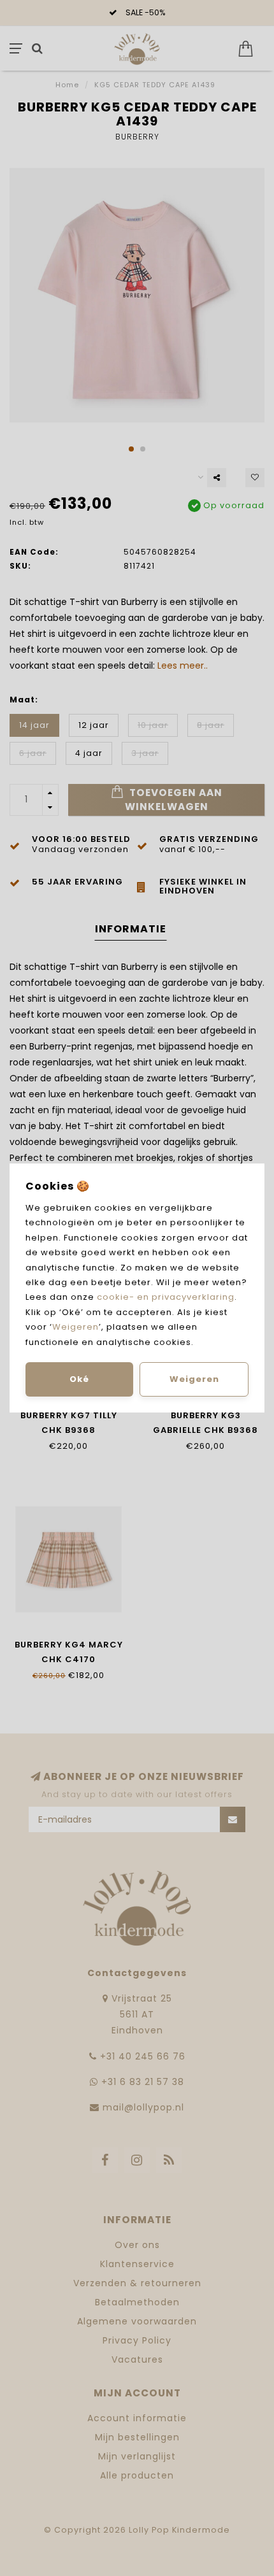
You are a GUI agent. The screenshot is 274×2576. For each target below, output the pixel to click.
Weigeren (76, 1327)
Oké (79, 1379)
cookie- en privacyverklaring (166, 1297)
